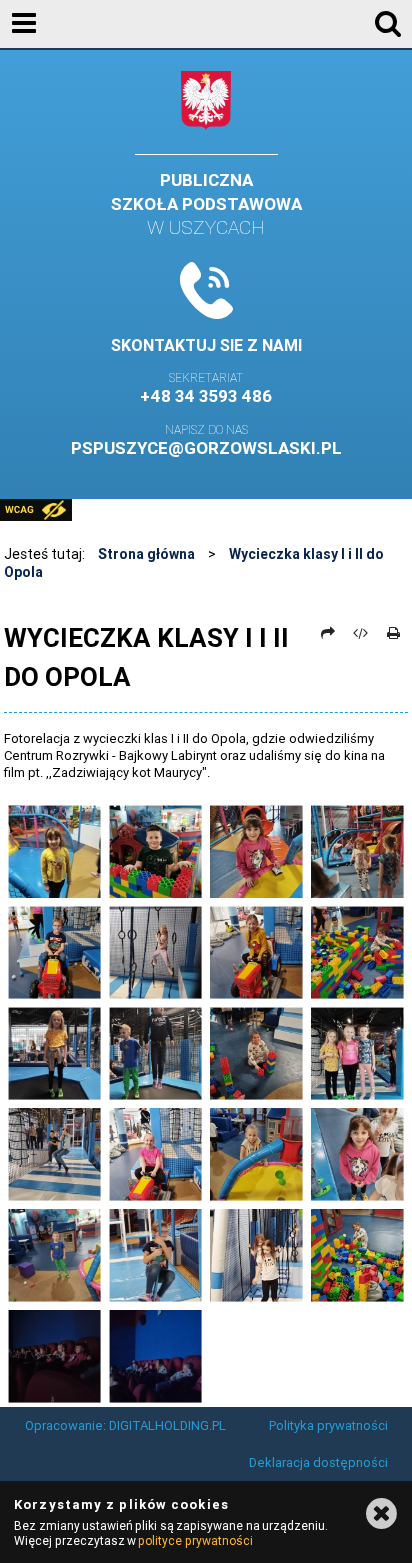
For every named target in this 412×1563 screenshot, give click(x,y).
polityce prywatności (195, 1540)
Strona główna (146, 554)
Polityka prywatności (328, 1425)
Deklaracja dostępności (318, 1462)
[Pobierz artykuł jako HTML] (361, 633)
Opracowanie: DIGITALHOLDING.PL (125, 1425)
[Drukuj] (393, 633)
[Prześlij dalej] (328, 633)
